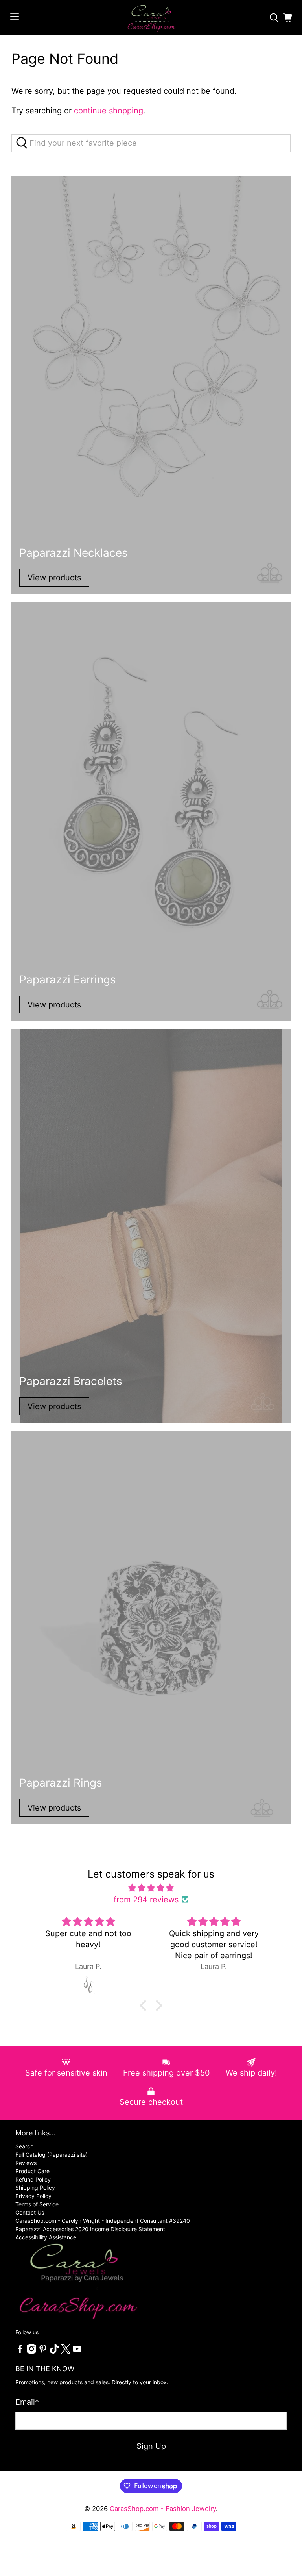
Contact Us (30, 2212)
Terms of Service (37, 2204)
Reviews (26, 2163)
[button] (145, 2006)
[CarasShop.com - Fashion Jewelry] (151, 18)
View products (54, 578)
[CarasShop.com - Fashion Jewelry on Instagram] (31, 2351)
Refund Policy (33, 2179)
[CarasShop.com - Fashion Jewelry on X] (66, 2351)
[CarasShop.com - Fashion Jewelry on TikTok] (54, 2351)
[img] (151, 1888)
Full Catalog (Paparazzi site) (52, 2155)
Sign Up (151, 2446)
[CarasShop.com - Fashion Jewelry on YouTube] (77, 2351)
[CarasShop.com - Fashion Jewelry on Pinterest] (43, 2351)
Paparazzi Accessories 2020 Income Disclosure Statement (90, 2229)
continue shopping (109, 111)
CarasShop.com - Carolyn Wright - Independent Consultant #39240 (103, 2221)
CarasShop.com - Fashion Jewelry (163, 2509)
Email (27, 2402)
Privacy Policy (33, 2196)
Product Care (32, 2171)
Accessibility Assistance (46, 2237)
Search (24, 2146)
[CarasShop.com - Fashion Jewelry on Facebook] (20, 2351)
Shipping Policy (35, 2188)
